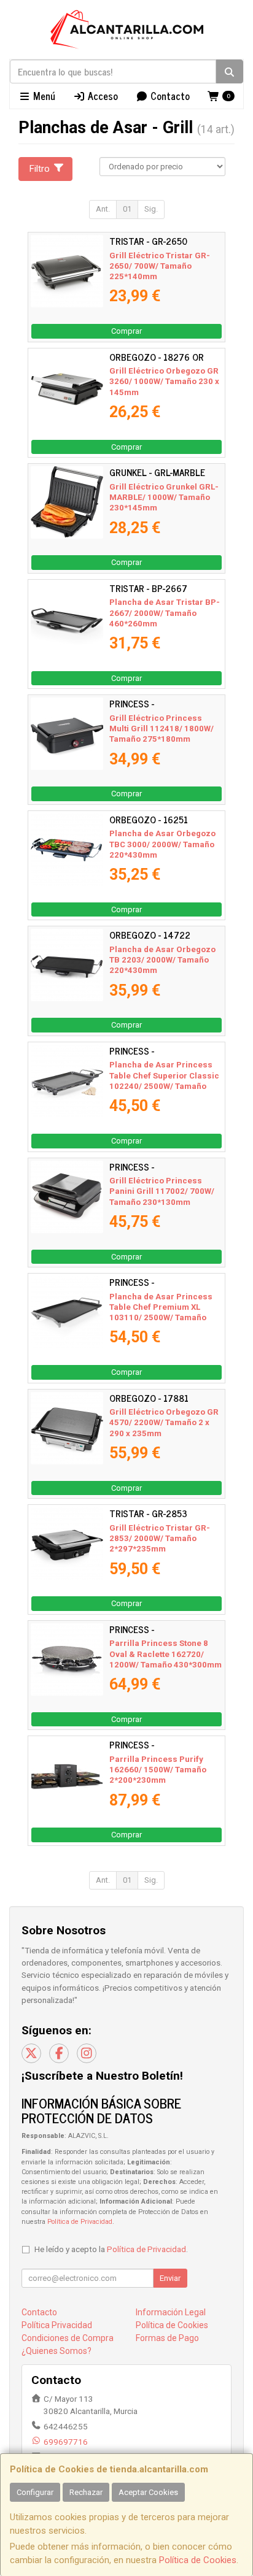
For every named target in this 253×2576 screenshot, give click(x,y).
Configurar (35, 2492)
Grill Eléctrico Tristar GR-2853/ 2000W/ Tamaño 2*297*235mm (160, 1539)
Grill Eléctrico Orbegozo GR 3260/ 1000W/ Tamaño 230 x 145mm (164, 382)
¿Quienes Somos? (56, 2351)
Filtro (40, 169)
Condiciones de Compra (68, 2338)
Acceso (102, 96)
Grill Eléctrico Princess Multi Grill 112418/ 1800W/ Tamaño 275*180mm (162, 729)
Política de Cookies (198, 2560)
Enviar (170, 2278)
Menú (43, 96)
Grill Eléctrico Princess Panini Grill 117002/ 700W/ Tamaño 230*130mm (162, 1191)
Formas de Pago (167, 2338)
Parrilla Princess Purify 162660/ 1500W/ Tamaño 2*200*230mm (158, 1770)
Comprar (126, 331)
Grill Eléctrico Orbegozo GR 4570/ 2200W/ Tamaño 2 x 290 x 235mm (164, 1423)
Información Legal (171, 2312)
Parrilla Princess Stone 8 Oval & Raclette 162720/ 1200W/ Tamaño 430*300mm (165, 1654)
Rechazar (86, 2492)
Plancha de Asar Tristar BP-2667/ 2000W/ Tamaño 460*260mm (165, 613)
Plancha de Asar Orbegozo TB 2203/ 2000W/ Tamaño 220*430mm (162, 960)
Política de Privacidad (80, 2222)
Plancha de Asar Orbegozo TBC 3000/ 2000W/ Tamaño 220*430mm (162, 844)
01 (127, 209)
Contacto (169, 96)
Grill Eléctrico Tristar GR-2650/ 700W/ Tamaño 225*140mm (160, 266)
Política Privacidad (57, 2325)
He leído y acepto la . (111, 2249)
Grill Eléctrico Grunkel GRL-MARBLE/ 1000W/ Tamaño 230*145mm (164, 498)
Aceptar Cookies (148, 2492)
